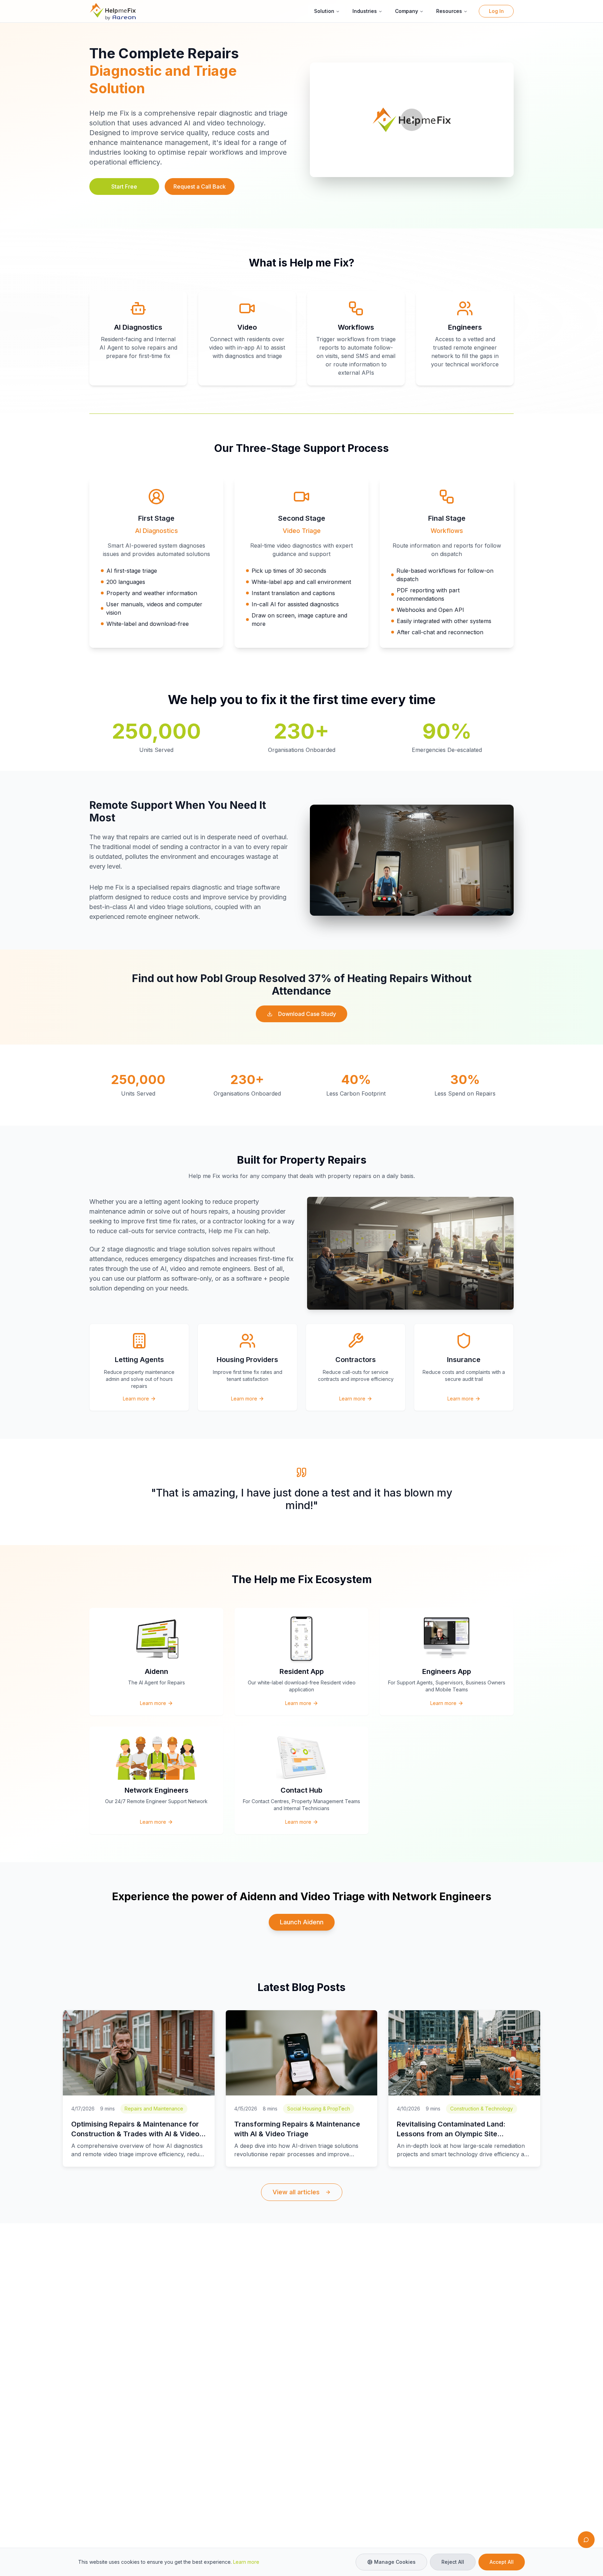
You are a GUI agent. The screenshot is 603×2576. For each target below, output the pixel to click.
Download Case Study (307, 1014)
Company (407, 11)
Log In (496, 11)
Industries (365, 11)
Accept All (502, 2562)
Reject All (453, 2562)
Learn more (246, 2562)
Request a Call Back (200, 186)
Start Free (124, 186)
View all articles (296, 2192)
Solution (324, 11)
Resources (449, 11)
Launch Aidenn (302, 1922)
